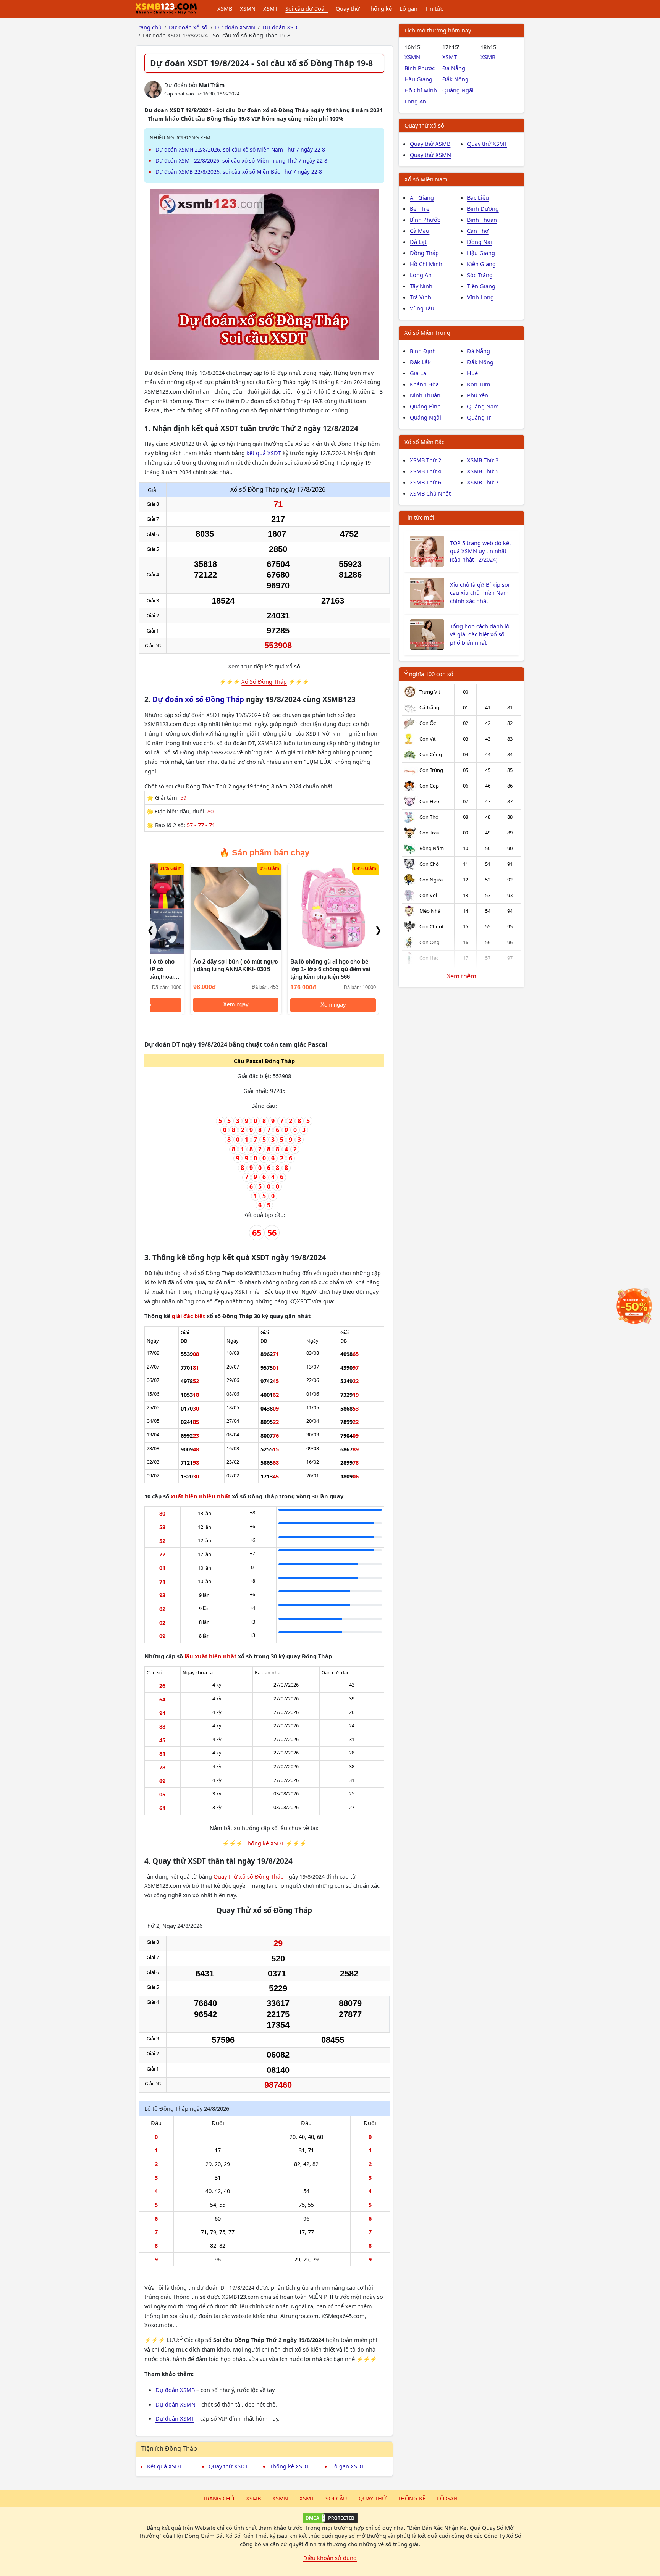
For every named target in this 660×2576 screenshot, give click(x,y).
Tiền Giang (481, 286)
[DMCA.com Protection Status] (330, 2518)
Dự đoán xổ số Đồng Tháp (198, 699)
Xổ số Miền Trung (427, 332)
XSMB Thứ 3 (483, 460)
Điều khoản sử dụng (330, 2558)
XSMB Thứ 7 (483, 482)
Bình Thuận (482, 220)
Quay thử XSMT (487, 144)
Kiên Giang (481, 264)
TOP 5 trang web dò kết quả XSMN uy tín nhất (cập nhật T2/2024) (480, 551)
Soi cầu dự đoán (307, 8)
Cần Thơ (478, 231)
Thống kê (380, 8)
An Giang (422, 197)
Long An (415, 101)
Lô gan (408, 8)
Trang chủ (219, 2498)
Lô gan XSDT (348, 2466)
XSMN (248, 8)
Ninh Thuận (425, 395)
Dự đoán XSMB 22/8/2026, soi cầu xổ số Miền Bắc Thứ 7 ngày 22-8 (239, 172)
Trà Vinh (421, 297)
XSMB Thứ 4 (425, 471)
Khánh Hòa (424, 384)
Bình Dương (483, 208)
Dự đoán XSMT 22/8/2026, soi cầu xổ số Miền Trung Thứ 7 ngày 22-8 (241, 161)
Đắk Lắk (420, 362)
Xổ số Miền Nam (426, 179)
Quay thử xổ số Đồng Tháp (249, 1876)
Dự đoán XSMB (175, 2390)
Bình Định (423, 351)
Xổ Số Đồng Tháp (264, 681)
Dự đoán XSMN (176, 2404)
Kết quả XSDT (165, 2466)
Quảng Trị (480, 417)
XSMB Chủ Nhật (430, 493)
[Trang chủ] (166, 9)
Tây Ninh (421, 286)
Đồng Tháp (424, 253)
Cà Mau (420, 231)
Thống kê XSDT (264, 1843)
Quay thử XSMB (430, 144)
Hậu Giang (418, 79)
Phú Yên (478, 395)
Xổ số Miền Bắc (424, 442)
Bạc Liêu (478, 197)
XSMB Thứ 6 (425, 482)
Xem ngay (196, 1005)
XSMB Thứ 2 (425, 460)
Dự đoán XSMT (175, 2418)
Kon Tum (479, 384)
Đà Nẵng (454, 68)
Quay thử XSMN (430, 155)
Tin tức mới (419, 517)
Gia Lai (419, 373)
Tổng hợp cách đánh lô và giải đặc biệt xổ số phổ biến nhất (480, 634)
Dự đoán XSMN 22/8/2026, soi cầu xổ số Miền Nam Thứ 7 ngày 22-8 (240, 149)
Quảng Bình (425, 406)
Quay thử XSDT (228, 2466)
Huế (472, 373)
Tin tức (434, 8)
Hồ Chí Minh (421, 90)
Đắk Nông (455, 79)
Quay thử (348, 8)
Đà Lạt (418, 242)
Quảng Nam (483, 406)
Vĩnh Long (480, 297)
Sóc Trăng (480, 275)
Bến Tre (420, 208)
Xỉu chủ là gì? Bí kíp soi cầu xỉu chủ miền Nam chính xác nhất (480, 593)
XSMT (270, 8)
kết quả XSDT (264, 453)
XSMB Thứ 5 (483, 471)
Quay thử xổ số (424, 125)
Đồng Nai (480, 242)
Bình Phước (420, 68)
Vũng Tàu (422, 308)
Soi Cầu (336, 2498)
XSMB (225, 8)
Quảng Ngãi (458, 90)
